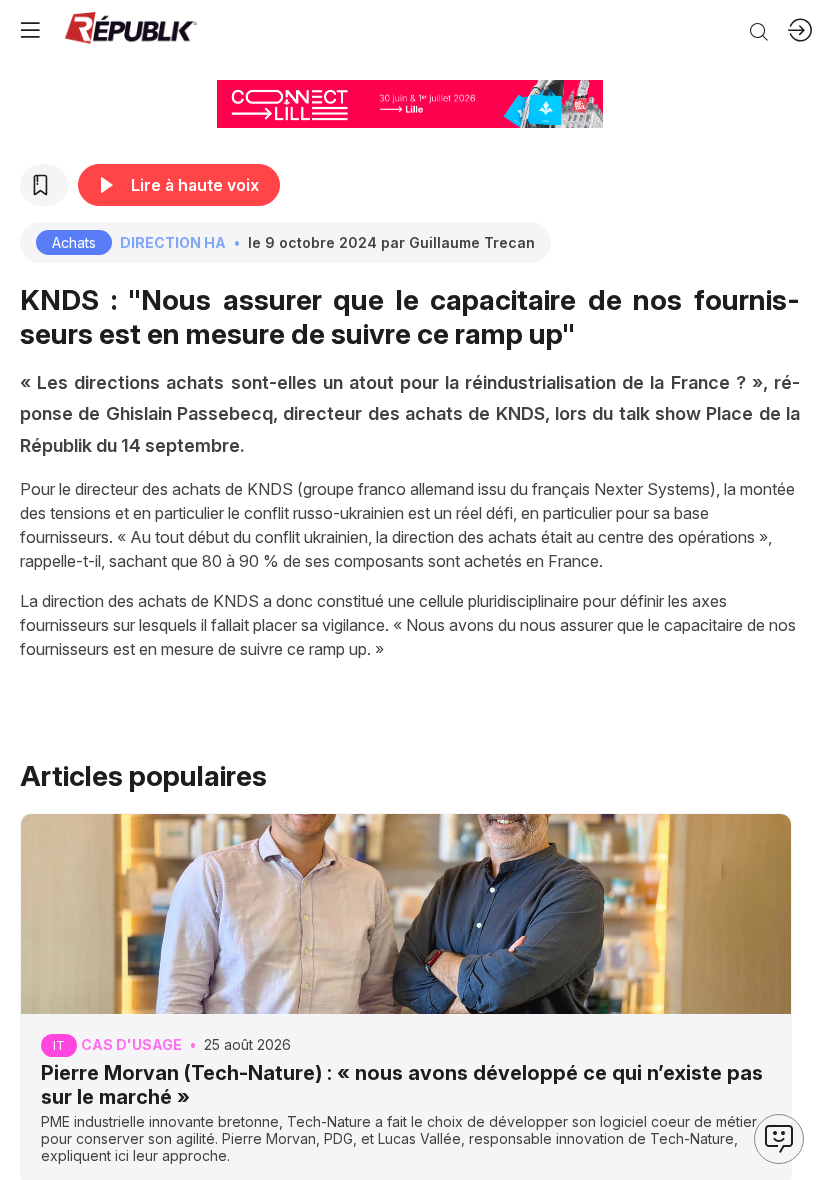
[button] (30, 30)
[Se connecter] (800, 30)
